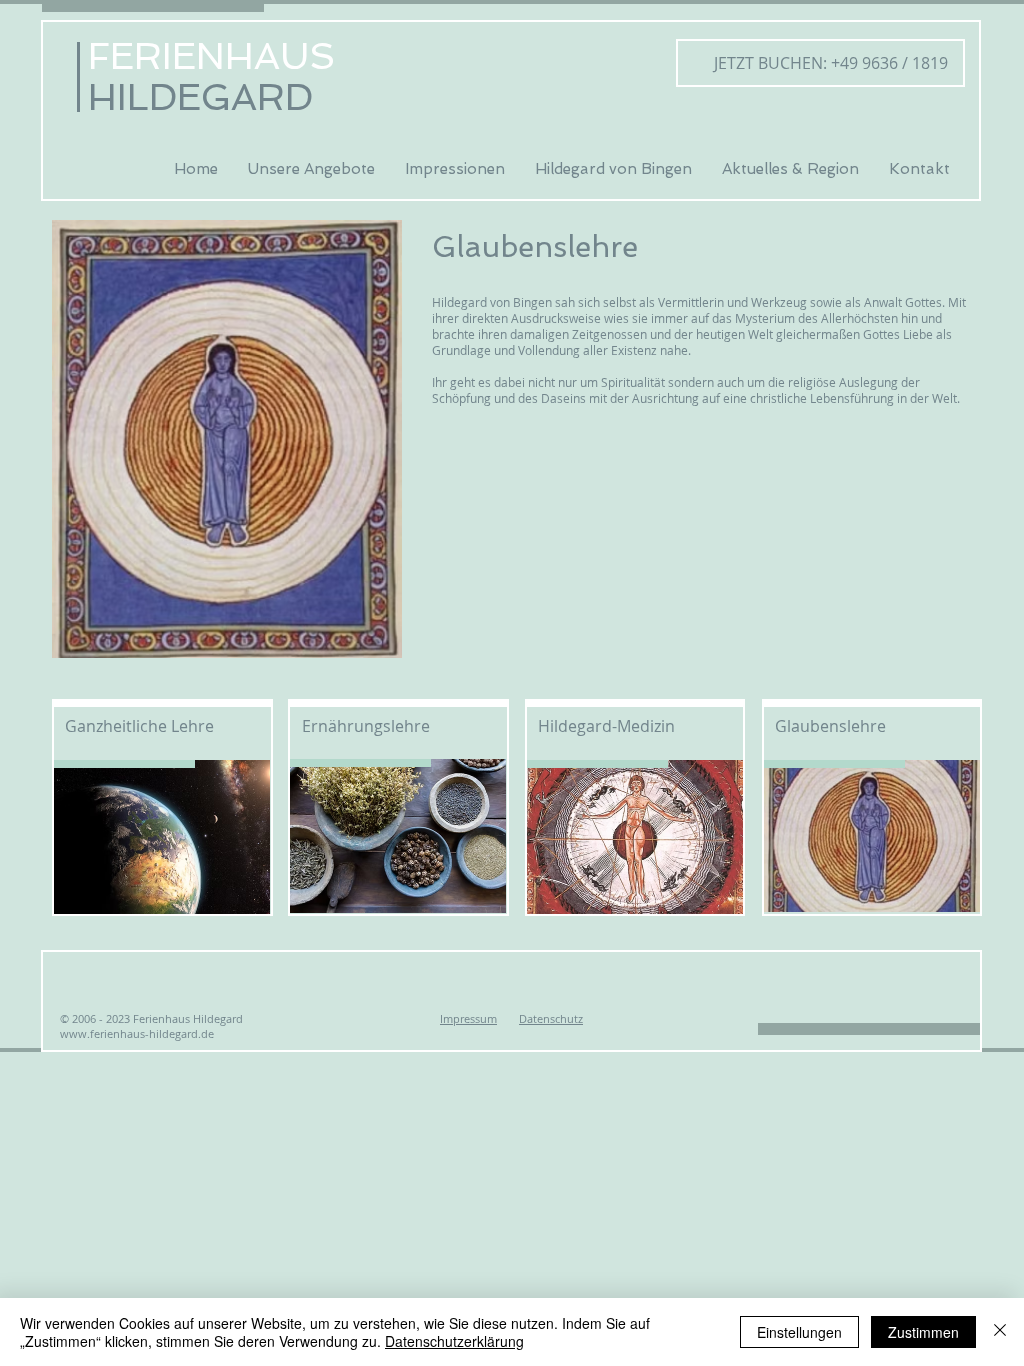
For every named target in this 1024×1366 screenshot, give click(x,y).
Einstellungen (799, 1332)
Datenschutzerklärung (454, 1341)
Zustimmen (923, 1332)
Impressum (468, 1018)
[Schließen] (1000, 1332)
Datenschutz (551, 1018)
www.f (77, 1033)
